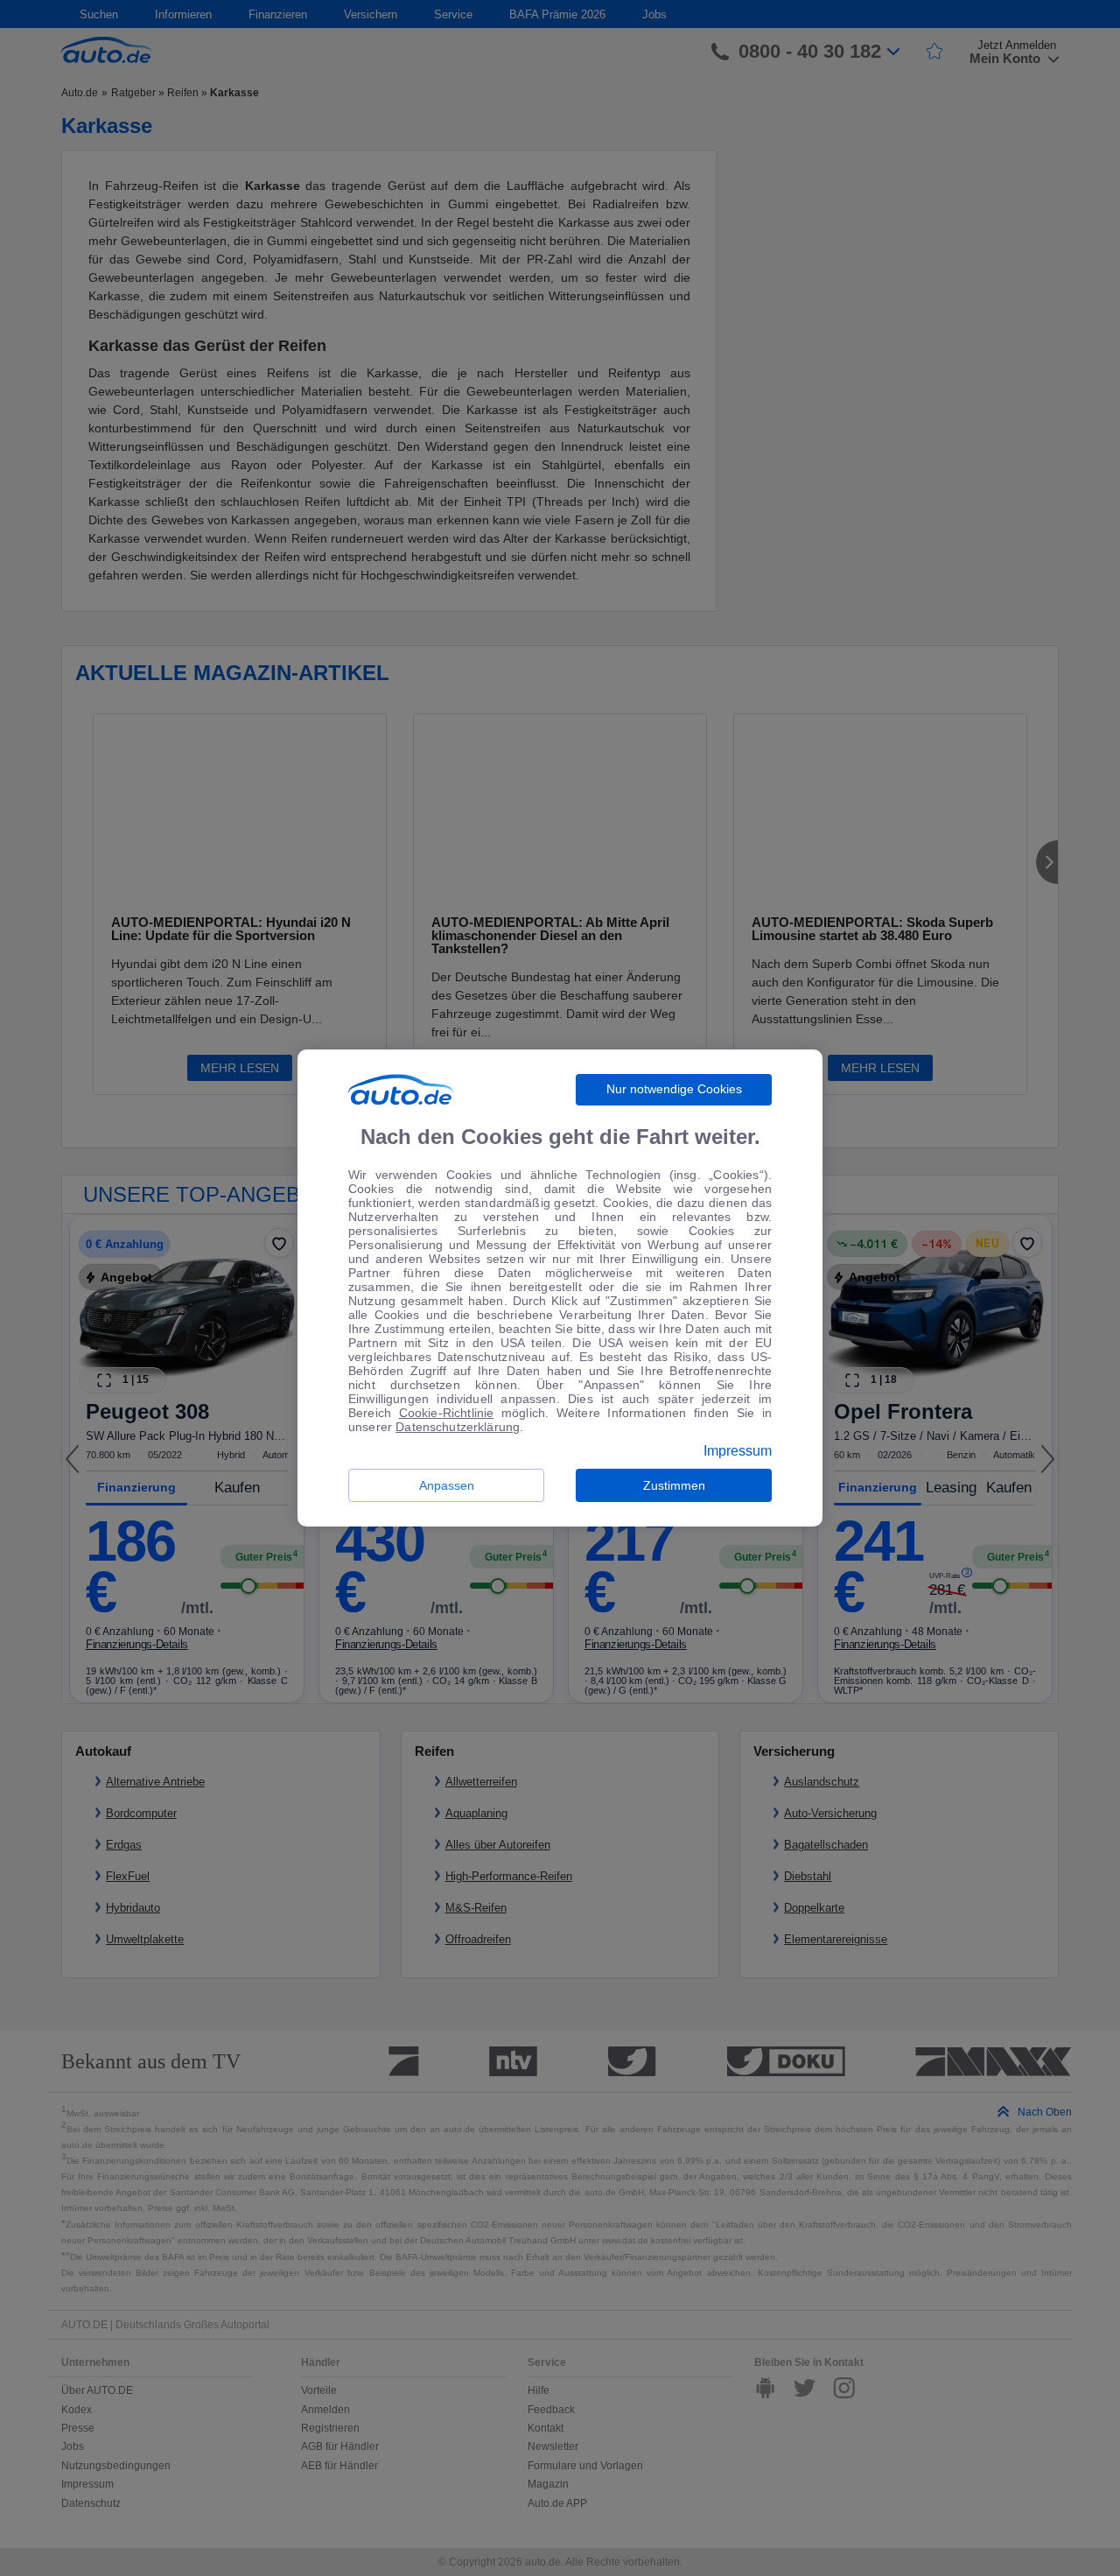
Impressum (738, 1451)
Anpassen (447, 1485)
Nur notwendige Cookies (674, 1089)
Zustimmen (674, 1485)
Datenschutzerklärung (458, 1427)
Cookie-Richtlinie (447, 1413)
